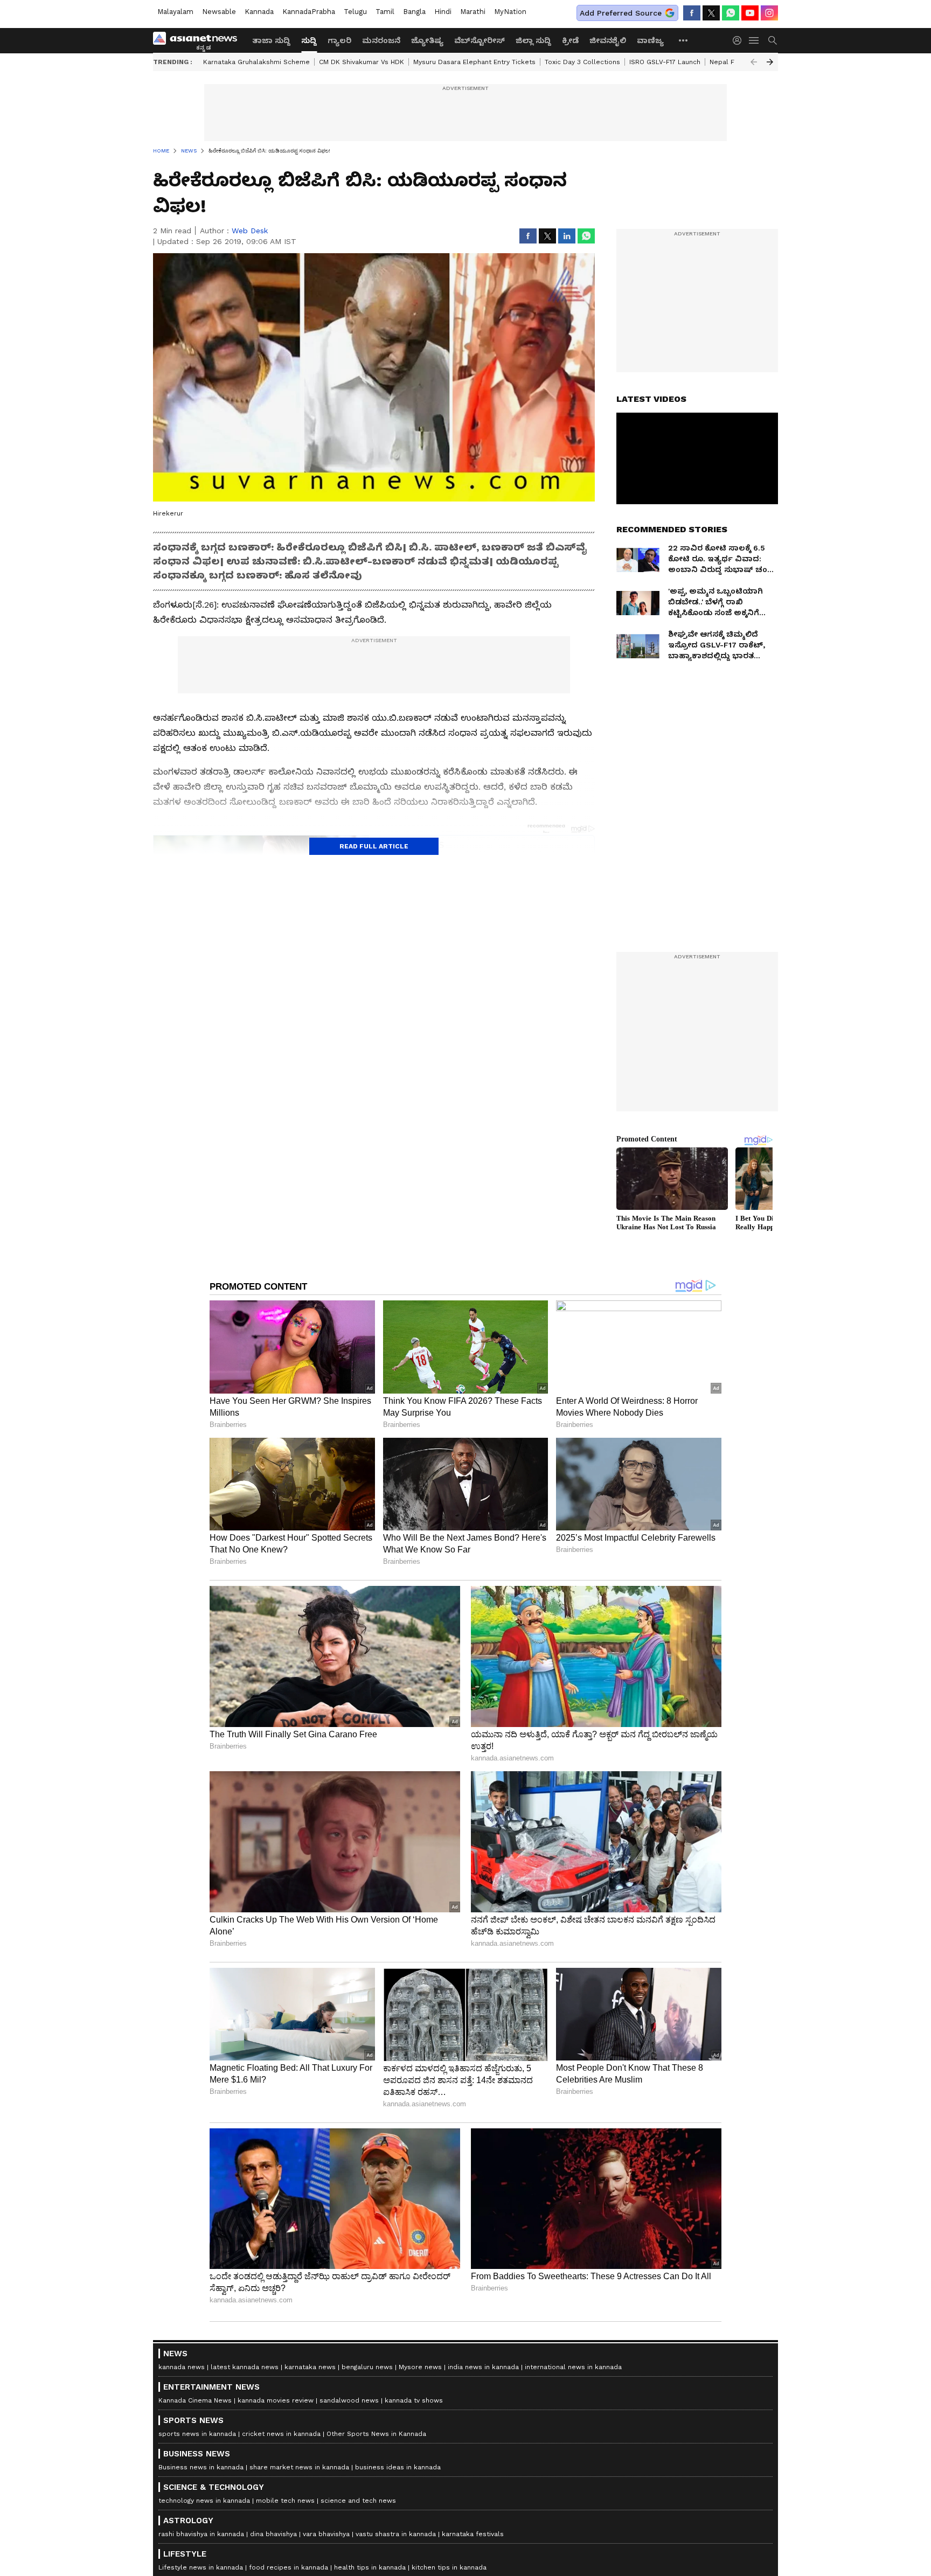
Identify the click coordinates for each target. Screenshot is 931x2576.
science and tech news (358, 2501)
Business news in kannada (201, 2467)
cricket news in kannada (281, 2434)
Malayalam (175, 12)
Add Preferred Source (621, 13)
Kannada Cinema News (195, 2400)
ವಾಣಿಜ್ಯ (650, 40)
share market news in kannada (299, 2467)
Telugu (355, 12)
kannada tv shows (414, 2400)
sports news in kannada (197, 2434)
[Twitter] (711, 13)
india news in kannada (483, 2367)
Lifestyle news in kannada (201, 2567)
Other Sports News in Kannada (376, 2434)
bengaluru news (367, 2367)
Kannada (259, 12)
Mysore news (420, 2367)
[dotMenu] (684, 40)
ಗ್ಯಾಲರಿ (339, 40)
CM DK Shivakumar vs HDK (362, 62)
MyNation (510, 12)
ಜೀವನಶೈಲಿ (608, 40)
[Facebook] (692, 13)
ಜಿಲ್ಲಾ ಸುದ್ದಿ (533, 40)
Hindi (443, 12)
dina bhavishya (273, 2534)
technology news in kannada (204, 2501)
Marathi (473, 12)
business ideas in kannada (398, 2467)
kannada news (182, 2367)
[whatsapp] (731, 13)
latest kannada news (245, 2367)
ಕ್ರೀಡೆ (570, 40)
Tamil (385, 12)
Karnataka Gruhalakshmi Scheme (256, 62)
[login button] (740, 40)
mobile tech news (285, 2501)
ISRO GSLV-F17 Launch (665, 62)
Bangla (414, 12)
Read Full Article (374, 846)
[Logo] (199, 40)
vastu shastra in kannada (396, 2534)
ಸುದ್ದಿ (309, 40)
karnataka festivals (473, 2534)
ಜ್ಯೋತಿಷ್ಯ (427, 40)
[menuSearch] (773, 40)
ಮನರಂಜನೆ (381, 40)
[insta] (769, 13)
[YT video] (750, 13)
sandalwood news (349, 2400)
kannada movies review (276, 2400)
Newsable (219, 12)
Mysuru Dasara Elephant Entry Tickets (474, 62)
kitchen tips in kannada (449, 2567)
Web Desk (250, 231)
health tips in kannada (370, 2567)
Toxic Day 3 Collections (582, 62)
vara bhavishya (326, 2534)
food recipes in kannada (289, 2567)
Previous (754, 62)
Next (770, 62)
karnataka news (310, 2367)
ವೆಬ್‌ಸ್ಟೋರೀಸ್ (480, 40)
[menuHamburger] (754, 40)
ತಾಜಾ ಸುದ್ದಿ (271, 40)
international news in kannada (573, 2367)
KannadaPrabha (309, 12)
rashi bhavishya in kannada (201, 2534)
